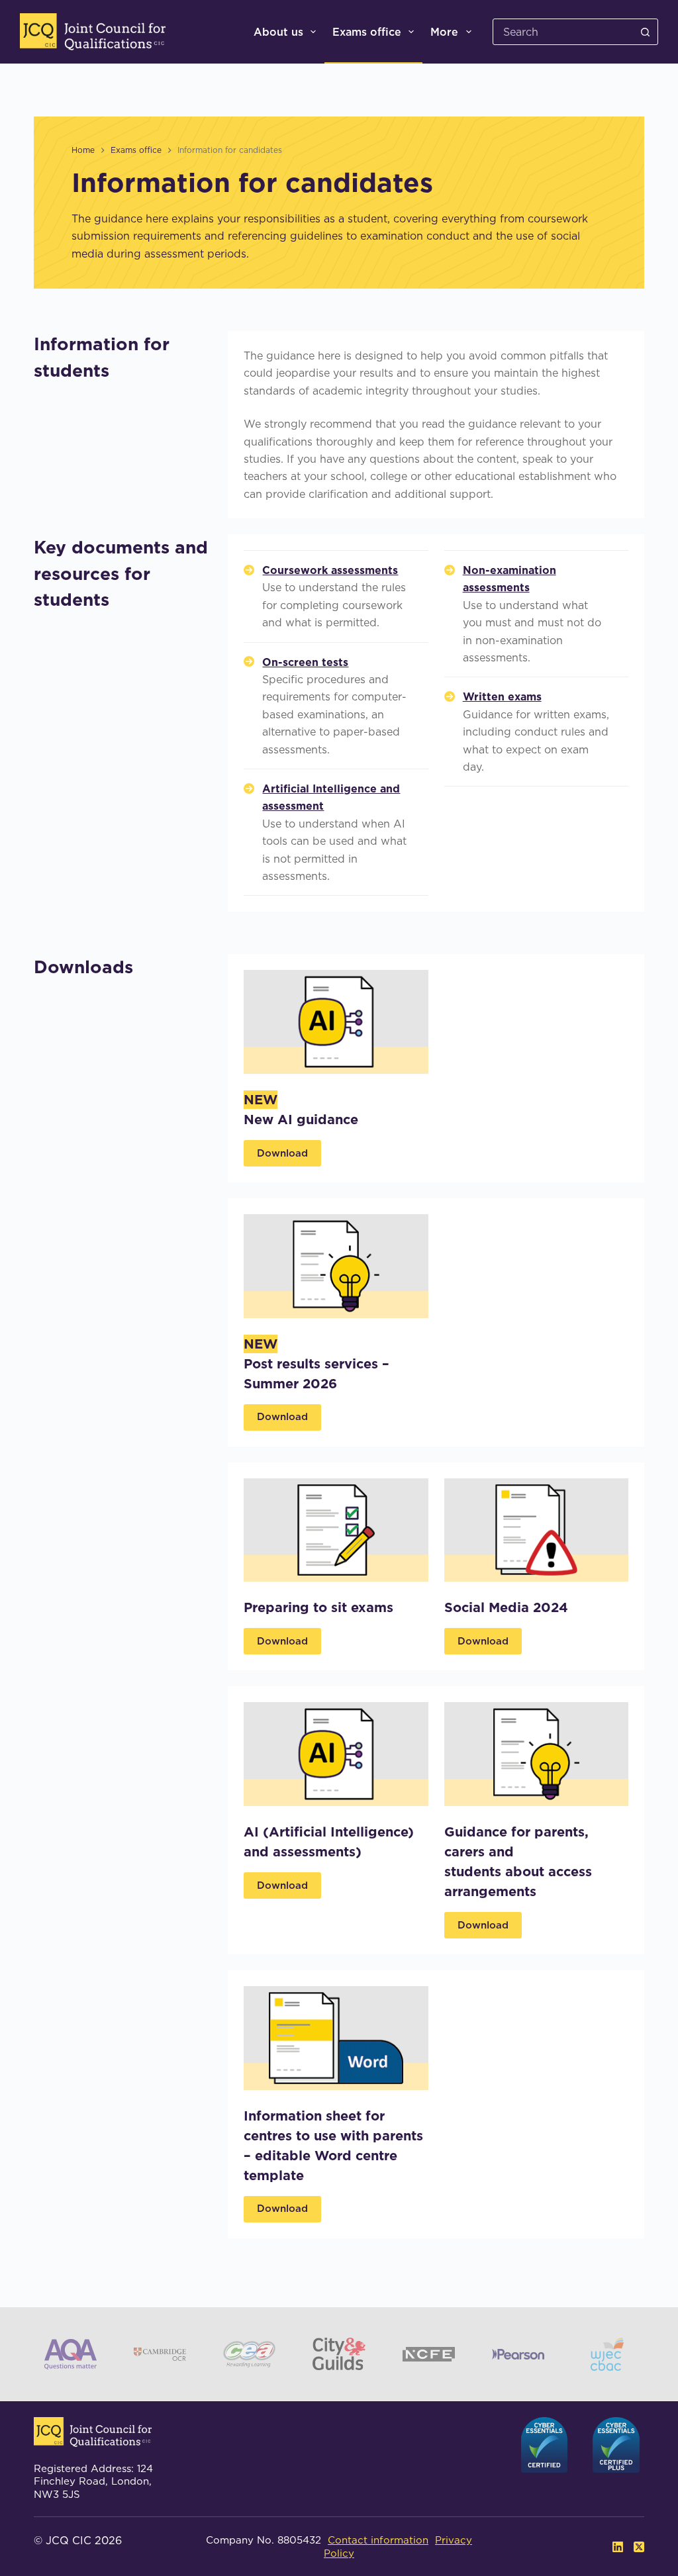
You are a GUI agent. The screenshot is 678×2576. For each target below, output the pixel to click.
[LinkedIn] (618, 2547)
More (444, 32)
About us (278, 32)
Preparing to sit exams (320, 1607)
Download (282, 1153)
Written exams (502, 696)
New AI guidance (301, 1120)
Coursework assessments (330, 570)
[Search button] (645, 32)
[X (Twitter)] (639, 2547)
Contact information (378, 2540)
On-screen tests (305, 662)
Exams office (367, 32)
